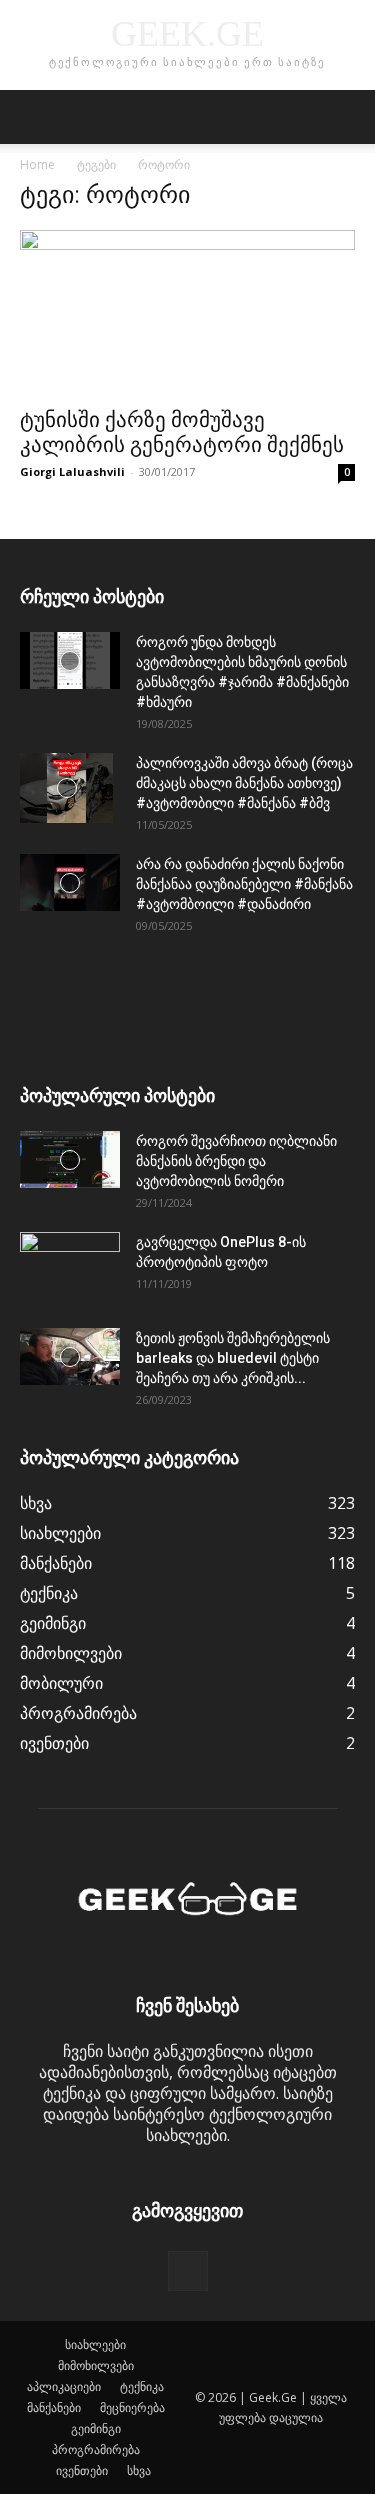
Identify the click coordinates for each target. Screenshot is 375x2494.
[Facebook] (188, 2271)
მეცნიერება (132, 2407)
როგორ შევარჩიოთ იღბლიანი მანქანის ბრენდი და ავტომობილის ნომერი (236, 1161)
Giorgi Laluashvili (72, 471)
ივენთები (82, 2470)
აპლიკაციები (64, 2386)
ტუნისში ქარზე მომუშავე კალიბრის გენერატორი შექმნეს (182, 432)
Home (37, 164)
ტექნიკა (142, 2386)
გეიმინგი (96, 2428)
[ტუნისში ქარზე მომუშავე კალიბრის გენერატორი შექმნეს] (187, 312)
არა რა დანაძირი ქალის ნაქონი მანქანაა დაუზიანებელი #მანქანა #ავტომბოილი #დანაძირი (244, 884)
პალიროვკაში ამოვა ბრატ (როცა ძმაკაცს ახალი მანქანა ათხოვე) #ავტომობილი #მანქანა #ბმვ (244, 783)
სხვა (139, 2470)
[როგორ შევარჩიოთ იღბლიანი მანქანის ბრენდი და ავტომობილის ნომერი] (70, 1159)
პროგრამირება (96, 2449)
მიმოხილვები (96, 2365)
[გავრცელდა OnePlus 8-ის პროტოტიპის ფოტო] (70, 1267)
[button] (34, 117)
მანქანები (54, 2407)
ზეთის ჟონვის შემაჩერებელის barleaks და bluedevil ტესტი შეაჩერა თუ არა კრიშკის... (233, 1358)
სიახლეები (95, 2344)
